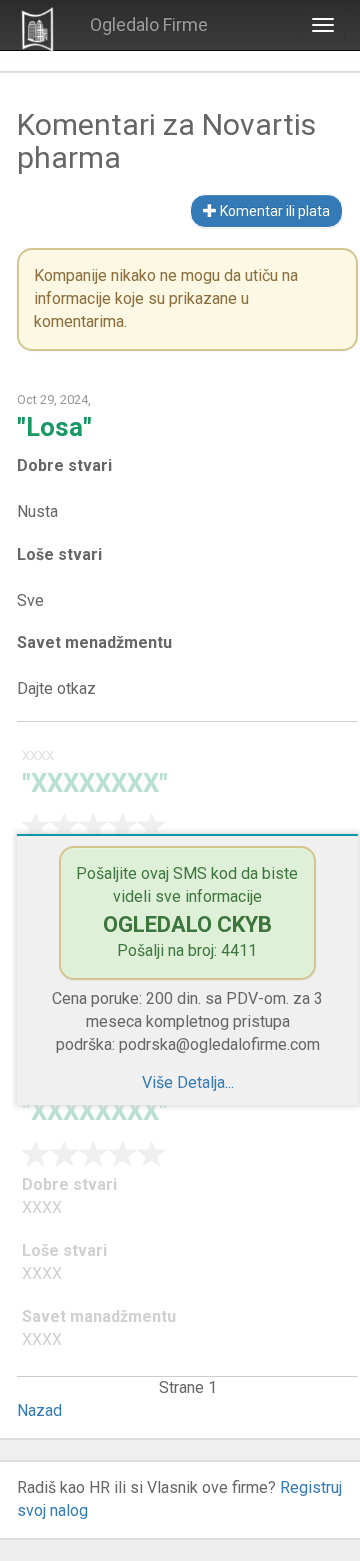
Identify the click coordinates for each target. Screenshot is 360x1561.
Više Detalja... (188, 1082)
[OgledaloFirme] (37, 29)
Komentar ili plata (273, 211)
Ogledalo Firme (149, 24)
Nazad (39, 1410)
